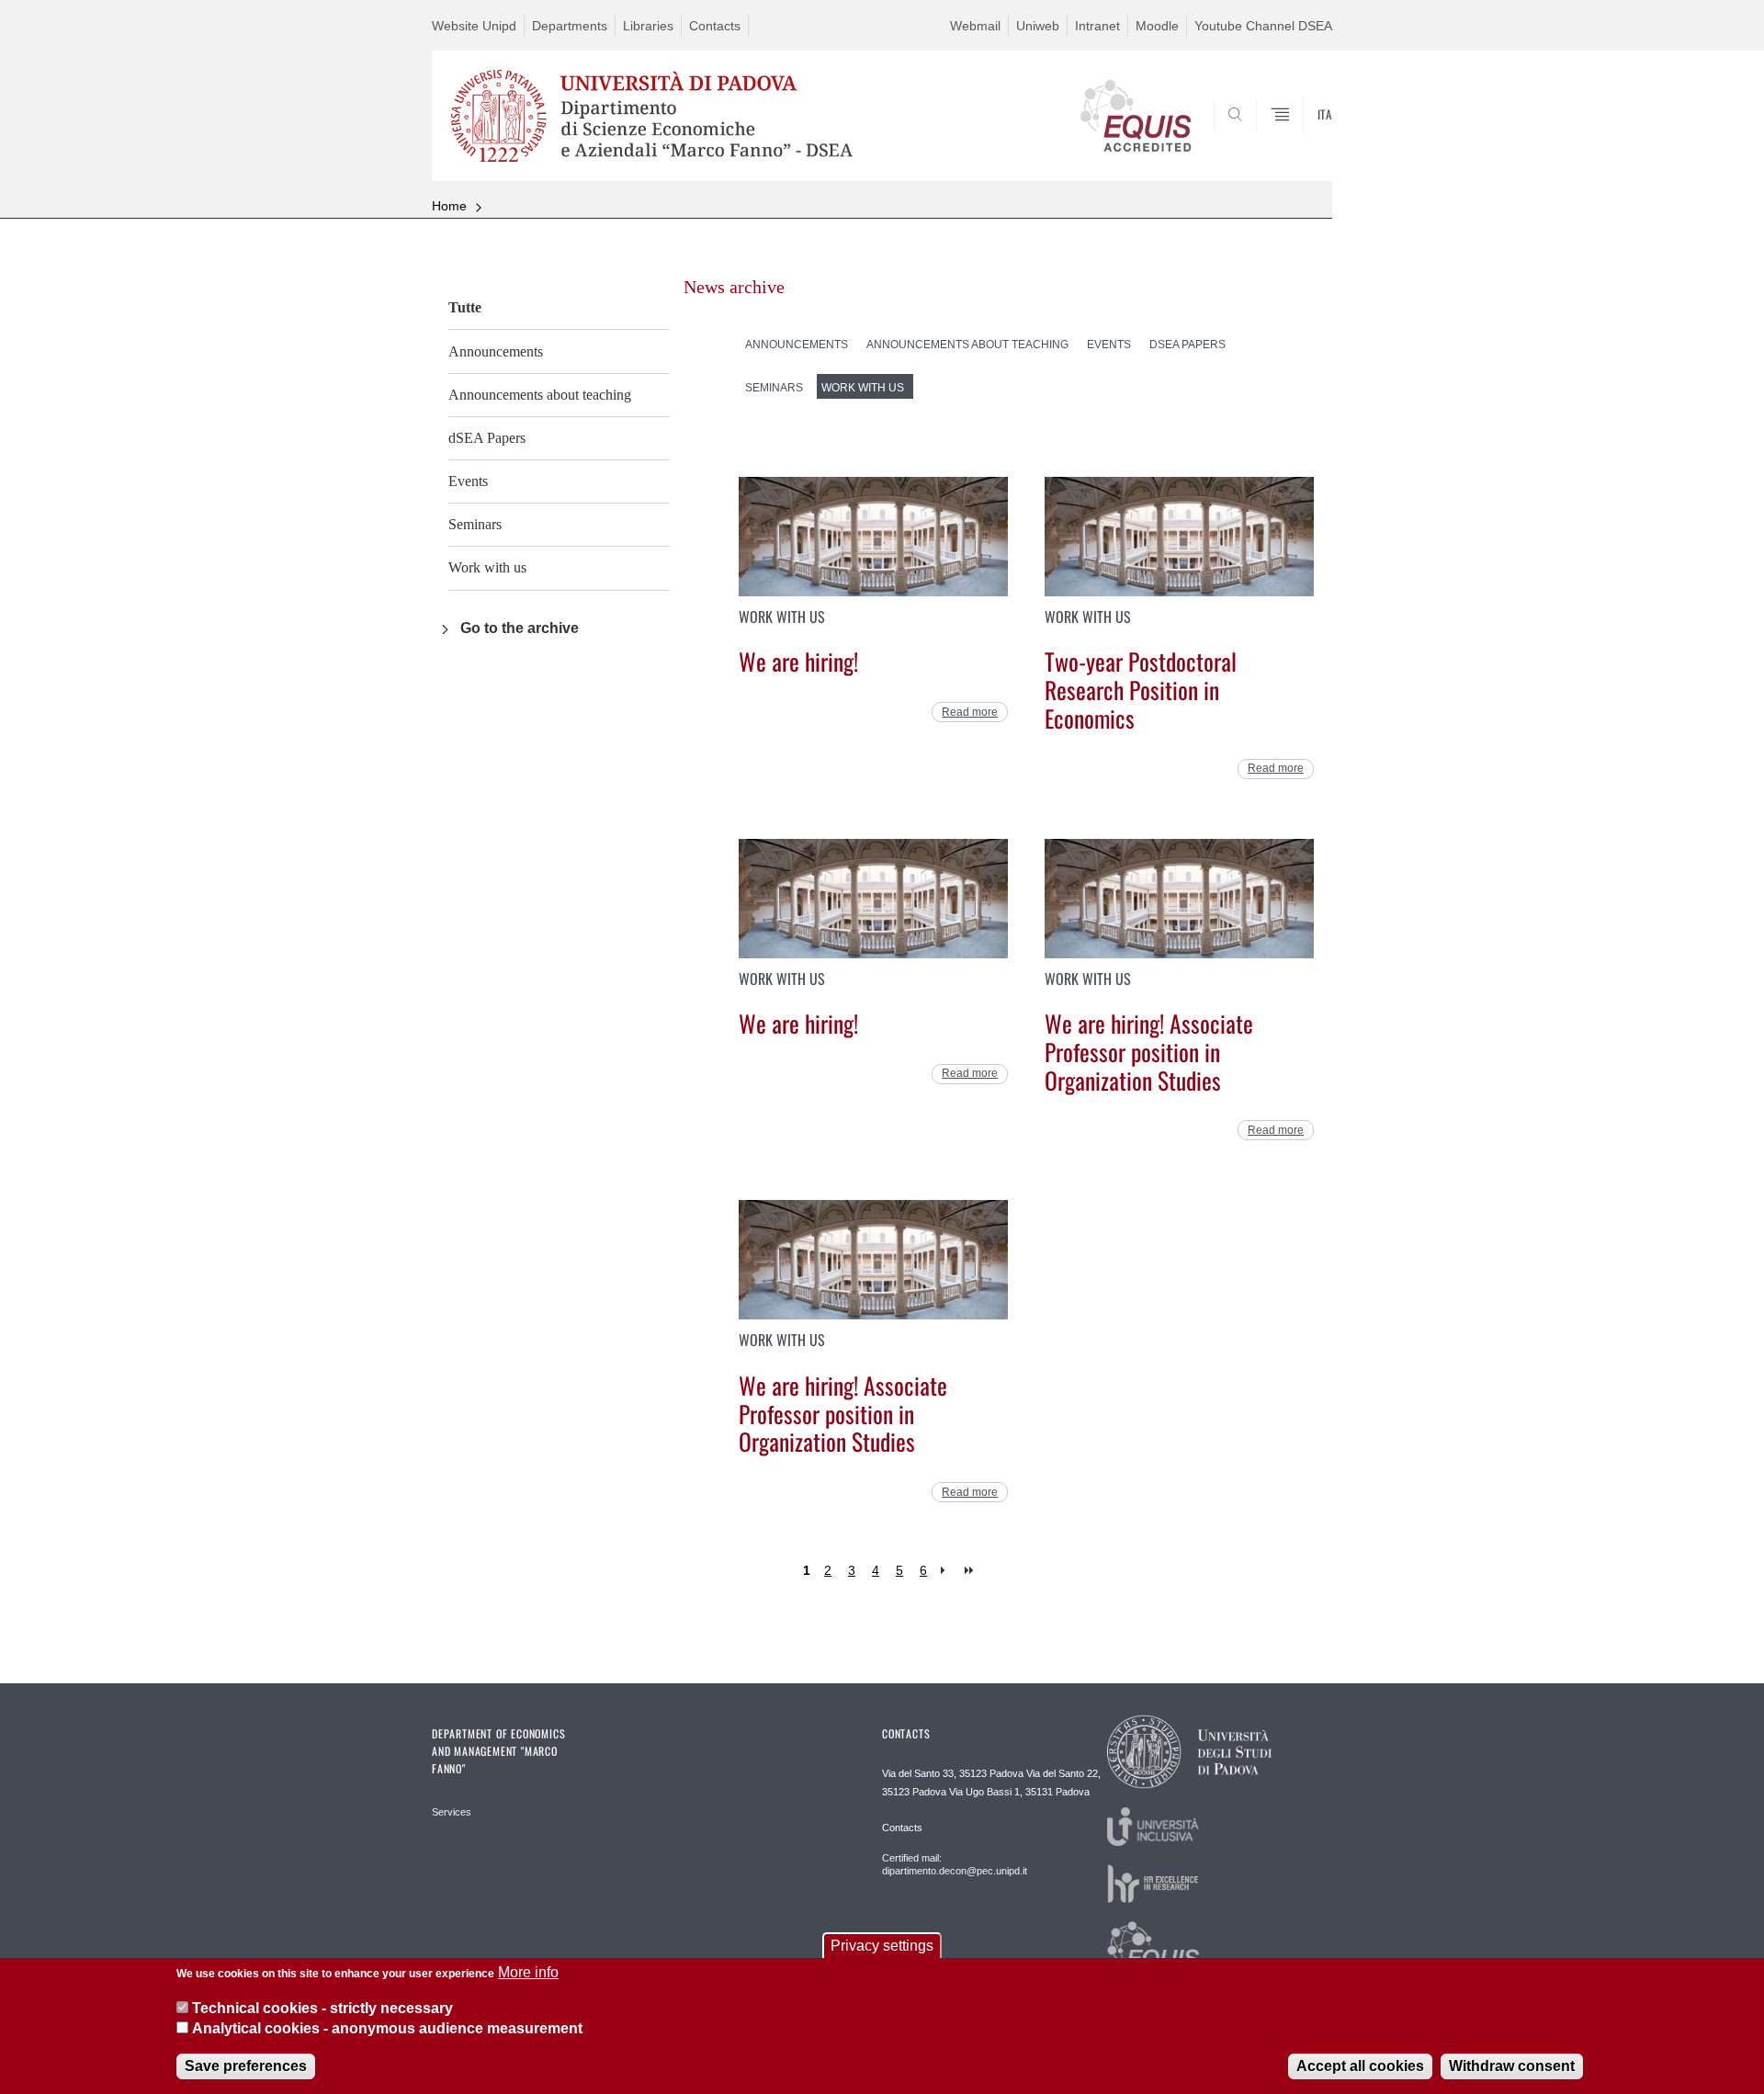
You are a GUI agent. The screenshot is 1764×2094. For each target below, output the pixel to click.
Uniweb (1038, 26)
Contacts (715, 26)
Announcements (496, 351)
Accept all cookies (1360, 2066)
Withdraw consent (1512, 2066)
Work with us (487, 567)
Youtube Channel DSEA (1263, 26)
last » (971, 1571)
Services (452, 1812)
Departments (570, 26)
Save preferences (246, 2066)
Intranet (1097, 26)
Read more (970, 712)
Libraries (648, 26)
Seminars (475, 524)
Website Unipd (474, 26)
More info (528, 1972)
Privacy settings (882, 1946)
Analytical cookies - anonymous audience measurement (387, 2028)
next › (947, 1571)
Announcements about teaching (540, 395)
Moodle (1157, 26)
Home (449, 206)
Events (468, 481)
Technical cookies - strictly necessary (322, 2007)
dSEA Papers (487, 438)
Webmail (975, 26)
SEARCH (1300, 137)
